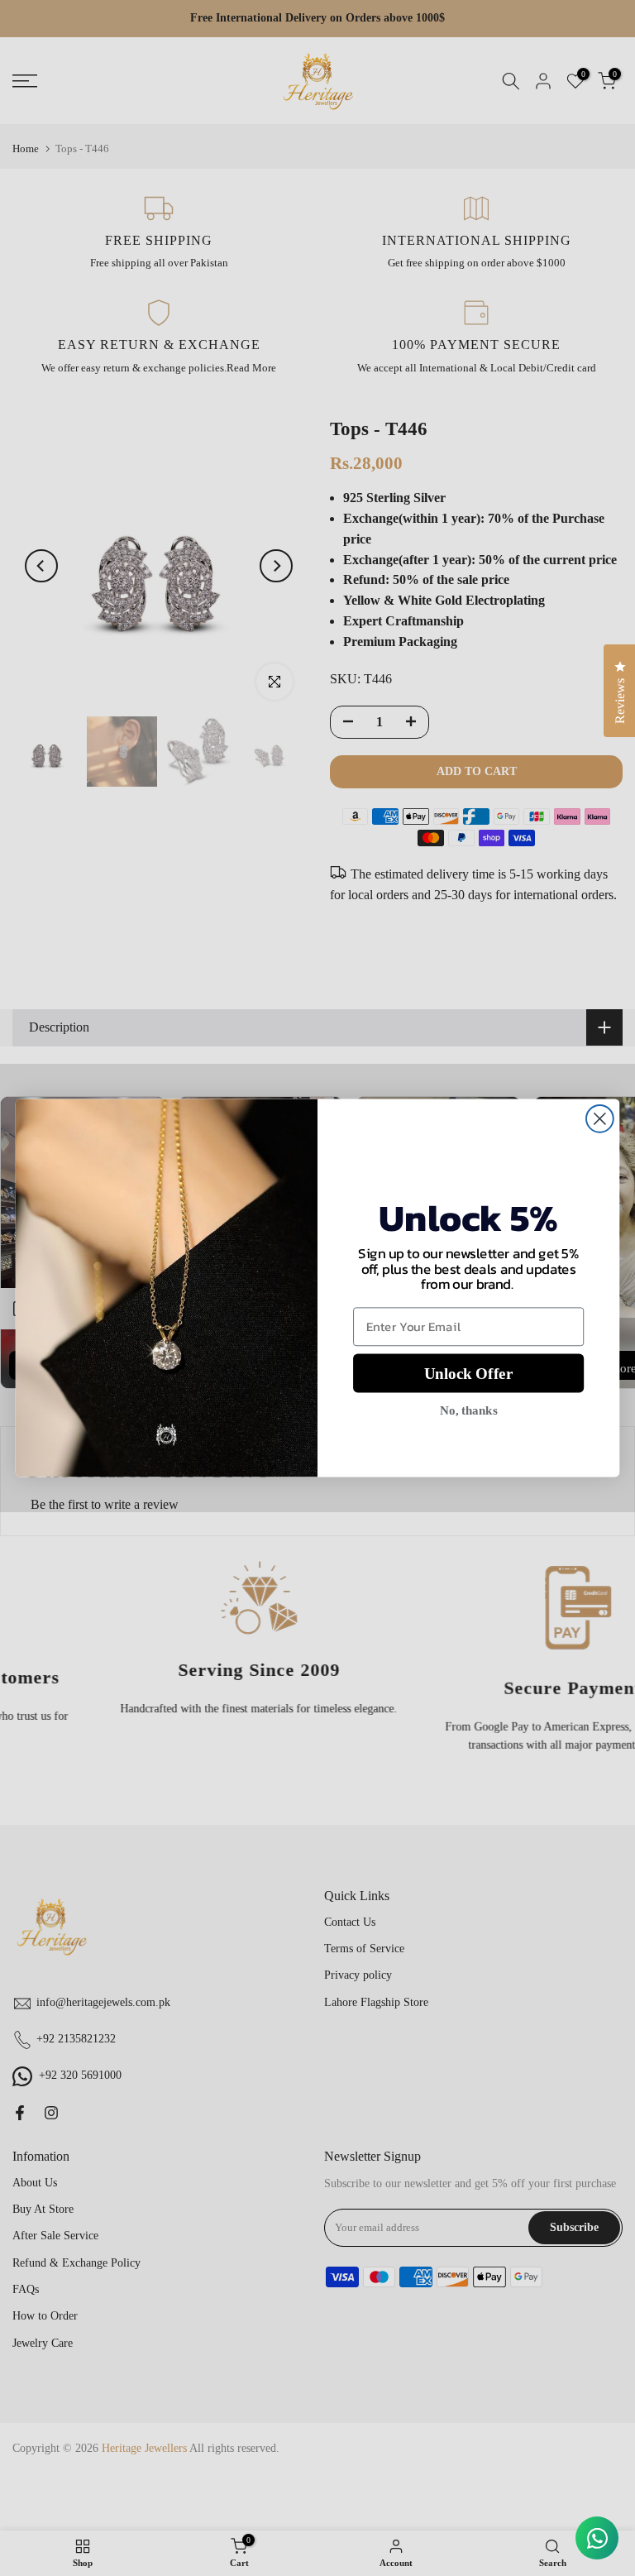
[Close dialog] (600, 1119)
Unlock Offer (468, 1374)
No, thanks (468, 1410)
